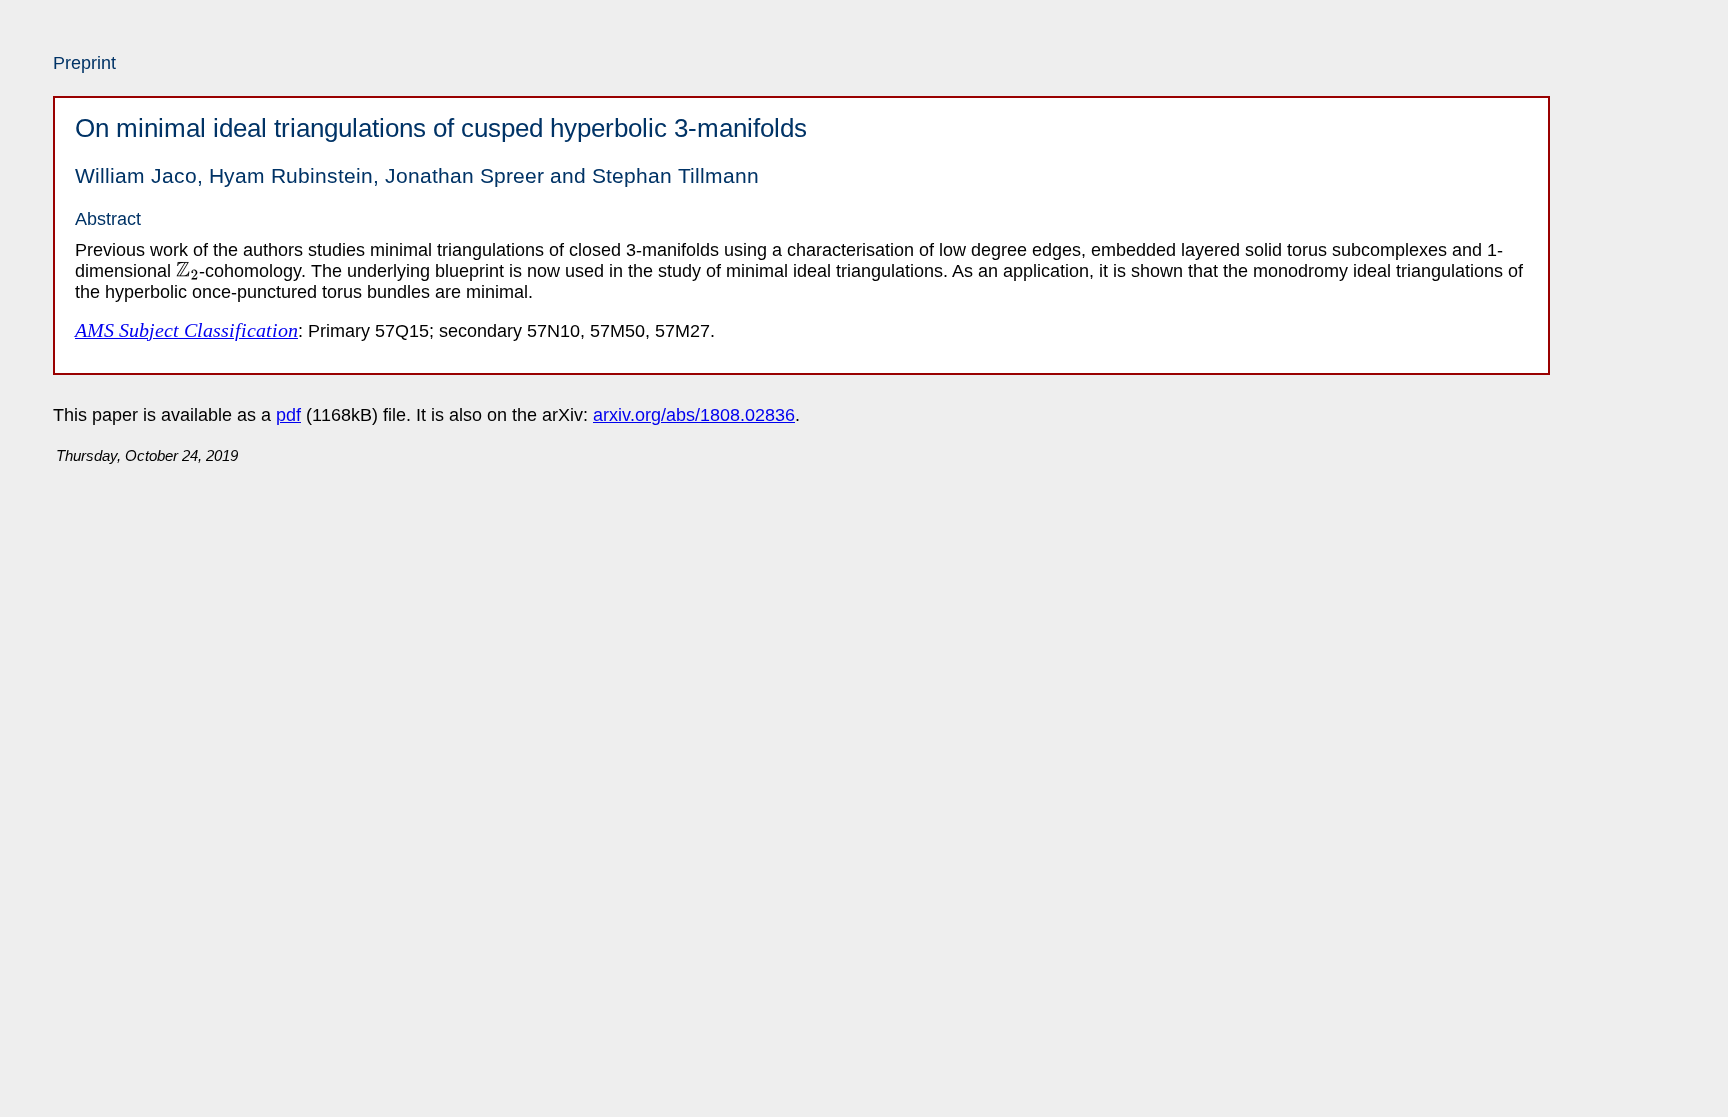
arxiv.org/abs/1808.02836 (694, 415)
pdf (288, 415)
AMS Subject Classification (186, 330)
